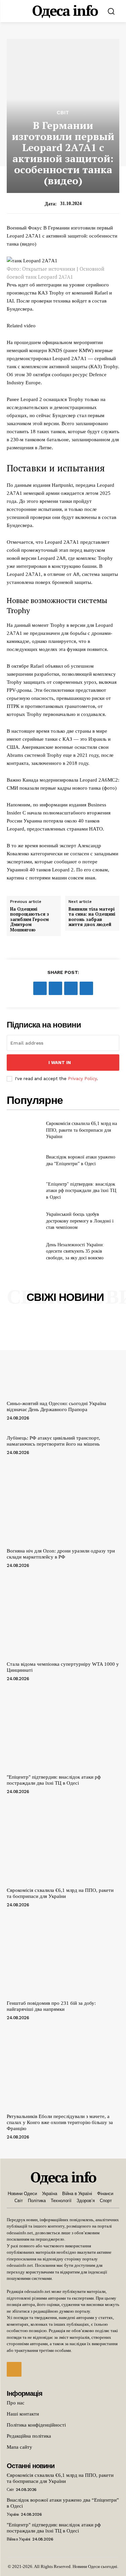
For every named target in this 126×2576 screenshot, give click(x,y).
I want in (60, 1063)
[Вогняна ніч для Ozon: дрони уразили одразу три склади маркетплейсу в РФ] (63, 1503)
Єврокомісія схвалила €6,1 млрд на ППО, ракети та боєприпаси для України (81, 1130)
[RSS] (14, 2369)
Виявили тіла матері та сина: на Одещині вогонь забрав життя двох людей (92, 917)
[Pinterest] (71, 988)
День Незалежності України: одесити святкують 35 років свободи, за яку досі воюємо (75, 1251)
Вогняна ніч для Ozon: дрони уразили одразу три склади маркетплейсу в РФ (61, 1554)
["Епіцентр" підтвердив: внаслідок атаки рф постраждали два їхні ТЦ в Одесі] (24, 1191)
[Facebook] (40, 988)
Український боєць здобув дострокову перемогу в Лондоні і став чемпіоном (80, 1221)
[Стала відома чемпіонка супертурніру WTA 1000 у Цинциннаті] (63, 1616)
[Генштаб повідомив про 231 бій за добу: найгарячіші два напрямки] (63, 1956)
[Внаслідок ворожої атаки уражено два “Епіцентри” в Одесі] (24, 1161)
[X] (55, 988)
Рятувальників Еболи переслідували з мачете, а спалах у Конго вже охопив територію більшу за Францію (60, 2122)
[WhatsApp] (86, 988)
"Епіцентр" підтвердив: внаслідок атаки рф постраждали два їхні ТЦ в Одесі (81, 1191)
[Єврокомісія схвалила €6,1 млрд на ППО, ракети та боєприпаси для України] (24, 1130)
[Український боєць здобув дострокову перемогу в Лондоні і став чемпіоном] (24, 1221)
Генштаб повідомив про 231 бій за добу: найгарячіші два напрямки (51, 2006)
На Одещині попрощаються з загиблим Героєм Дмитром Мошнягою (30, 920)
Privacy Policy (82, 1079)
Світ (63, 113)
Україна (13, 2514)
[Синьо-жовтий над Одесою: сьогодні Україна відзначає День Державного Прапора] (63, 1356)
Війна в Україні (18, 2539)
